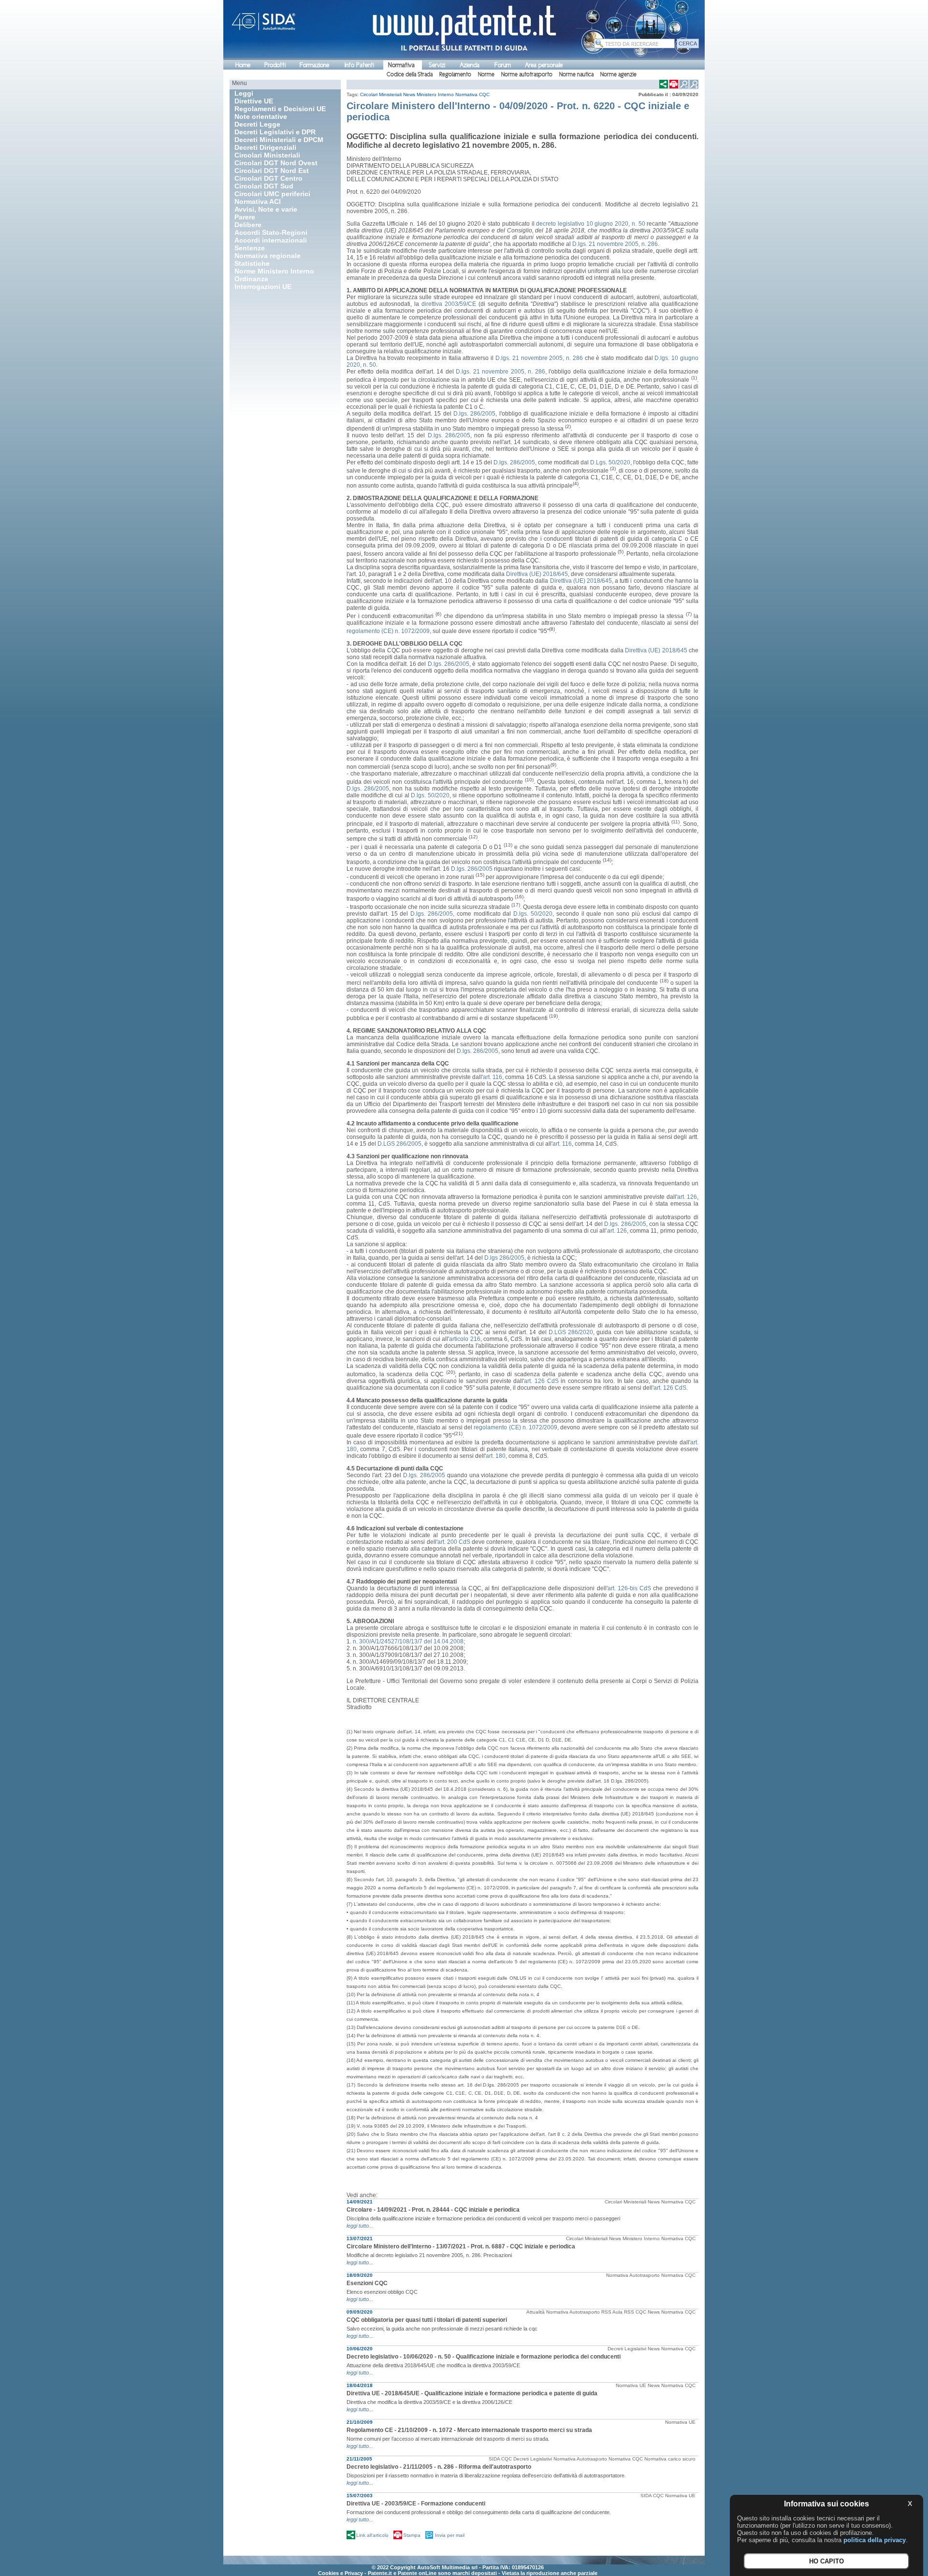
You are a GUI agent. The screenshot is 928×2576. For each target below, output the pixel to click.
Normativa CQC (472, 94)
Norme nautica (576, 74)
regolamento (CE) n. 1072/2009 (388, 631)
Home (243, 65)
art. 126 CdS (541, 1381)
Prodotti (275, 65)
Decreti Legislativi (627, 2349)
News (409, 94)
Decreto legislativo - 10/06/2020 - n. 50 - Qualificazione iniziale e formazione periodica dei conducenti (484, 2357)
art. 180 (496, 1456)
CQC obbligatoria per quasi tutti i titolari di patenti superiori (427, 2320)
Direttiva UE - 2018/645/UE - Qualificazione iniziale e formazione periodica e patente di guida (472, 2393)
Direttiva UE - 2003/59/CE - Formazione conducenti (416, 2504)
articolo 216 (464, 1339)
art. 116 (493, 1077)
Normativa (401, 65)
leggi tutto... (360, 2226)
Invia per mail (450, 2535)
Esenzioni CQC (367, 2283)
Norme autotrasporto (527, 74)
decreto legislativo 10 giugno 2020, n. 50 (590, 224)
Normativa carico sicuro (670, 2459)
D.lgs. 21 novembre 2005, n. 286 (615, 244)
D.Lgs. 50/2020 (610, 462)
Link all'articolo (372, 2535)
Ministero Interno (435, 94)
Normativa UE (631, 2385)
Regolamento (455, 74)
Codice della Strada (410, 74)
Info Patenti (359, 65)
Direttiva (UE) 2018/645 (537, 574)
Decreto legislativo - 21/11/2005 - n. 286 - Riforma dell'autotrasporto (439, 2467)
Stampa (412, 2535)
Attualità (536, 2312)
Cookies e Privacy (341, 2573)
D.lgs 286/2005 (504, 1258)
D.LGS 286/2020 (571, 1332)
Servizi (437, 65)
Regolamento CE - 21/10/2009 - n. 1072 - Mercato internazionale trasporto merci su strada (469, 2430)
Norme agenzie (618, 74)
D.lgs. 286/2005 (474, 414)
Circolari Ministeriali (381, 94)
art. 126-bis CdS (630, 1588)
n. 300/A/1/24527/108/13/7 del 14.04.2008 (408, 1641)
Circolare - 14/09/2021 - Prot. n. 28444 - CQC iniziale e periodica (433, 2210)
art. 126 (687, 1197)
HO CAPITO (826, 2562)
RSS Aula (612, 2312)
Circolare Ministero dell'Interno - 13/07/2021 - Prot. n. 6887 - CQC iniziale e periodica (461, 2246)
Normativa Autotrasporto (633, 2275)
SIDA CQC (500, 2459)
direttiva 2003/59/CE (449, 304)
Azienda (470, 65)
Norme (486, 74)
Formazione (314, 65)
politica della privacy (875, 2540)
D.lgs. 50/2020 (430, 795)
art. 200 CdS (454, 1542)
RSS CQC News (642, 2312)
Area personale (544, 65)
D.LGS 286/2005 (399, 1144)
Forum (503, 65)
